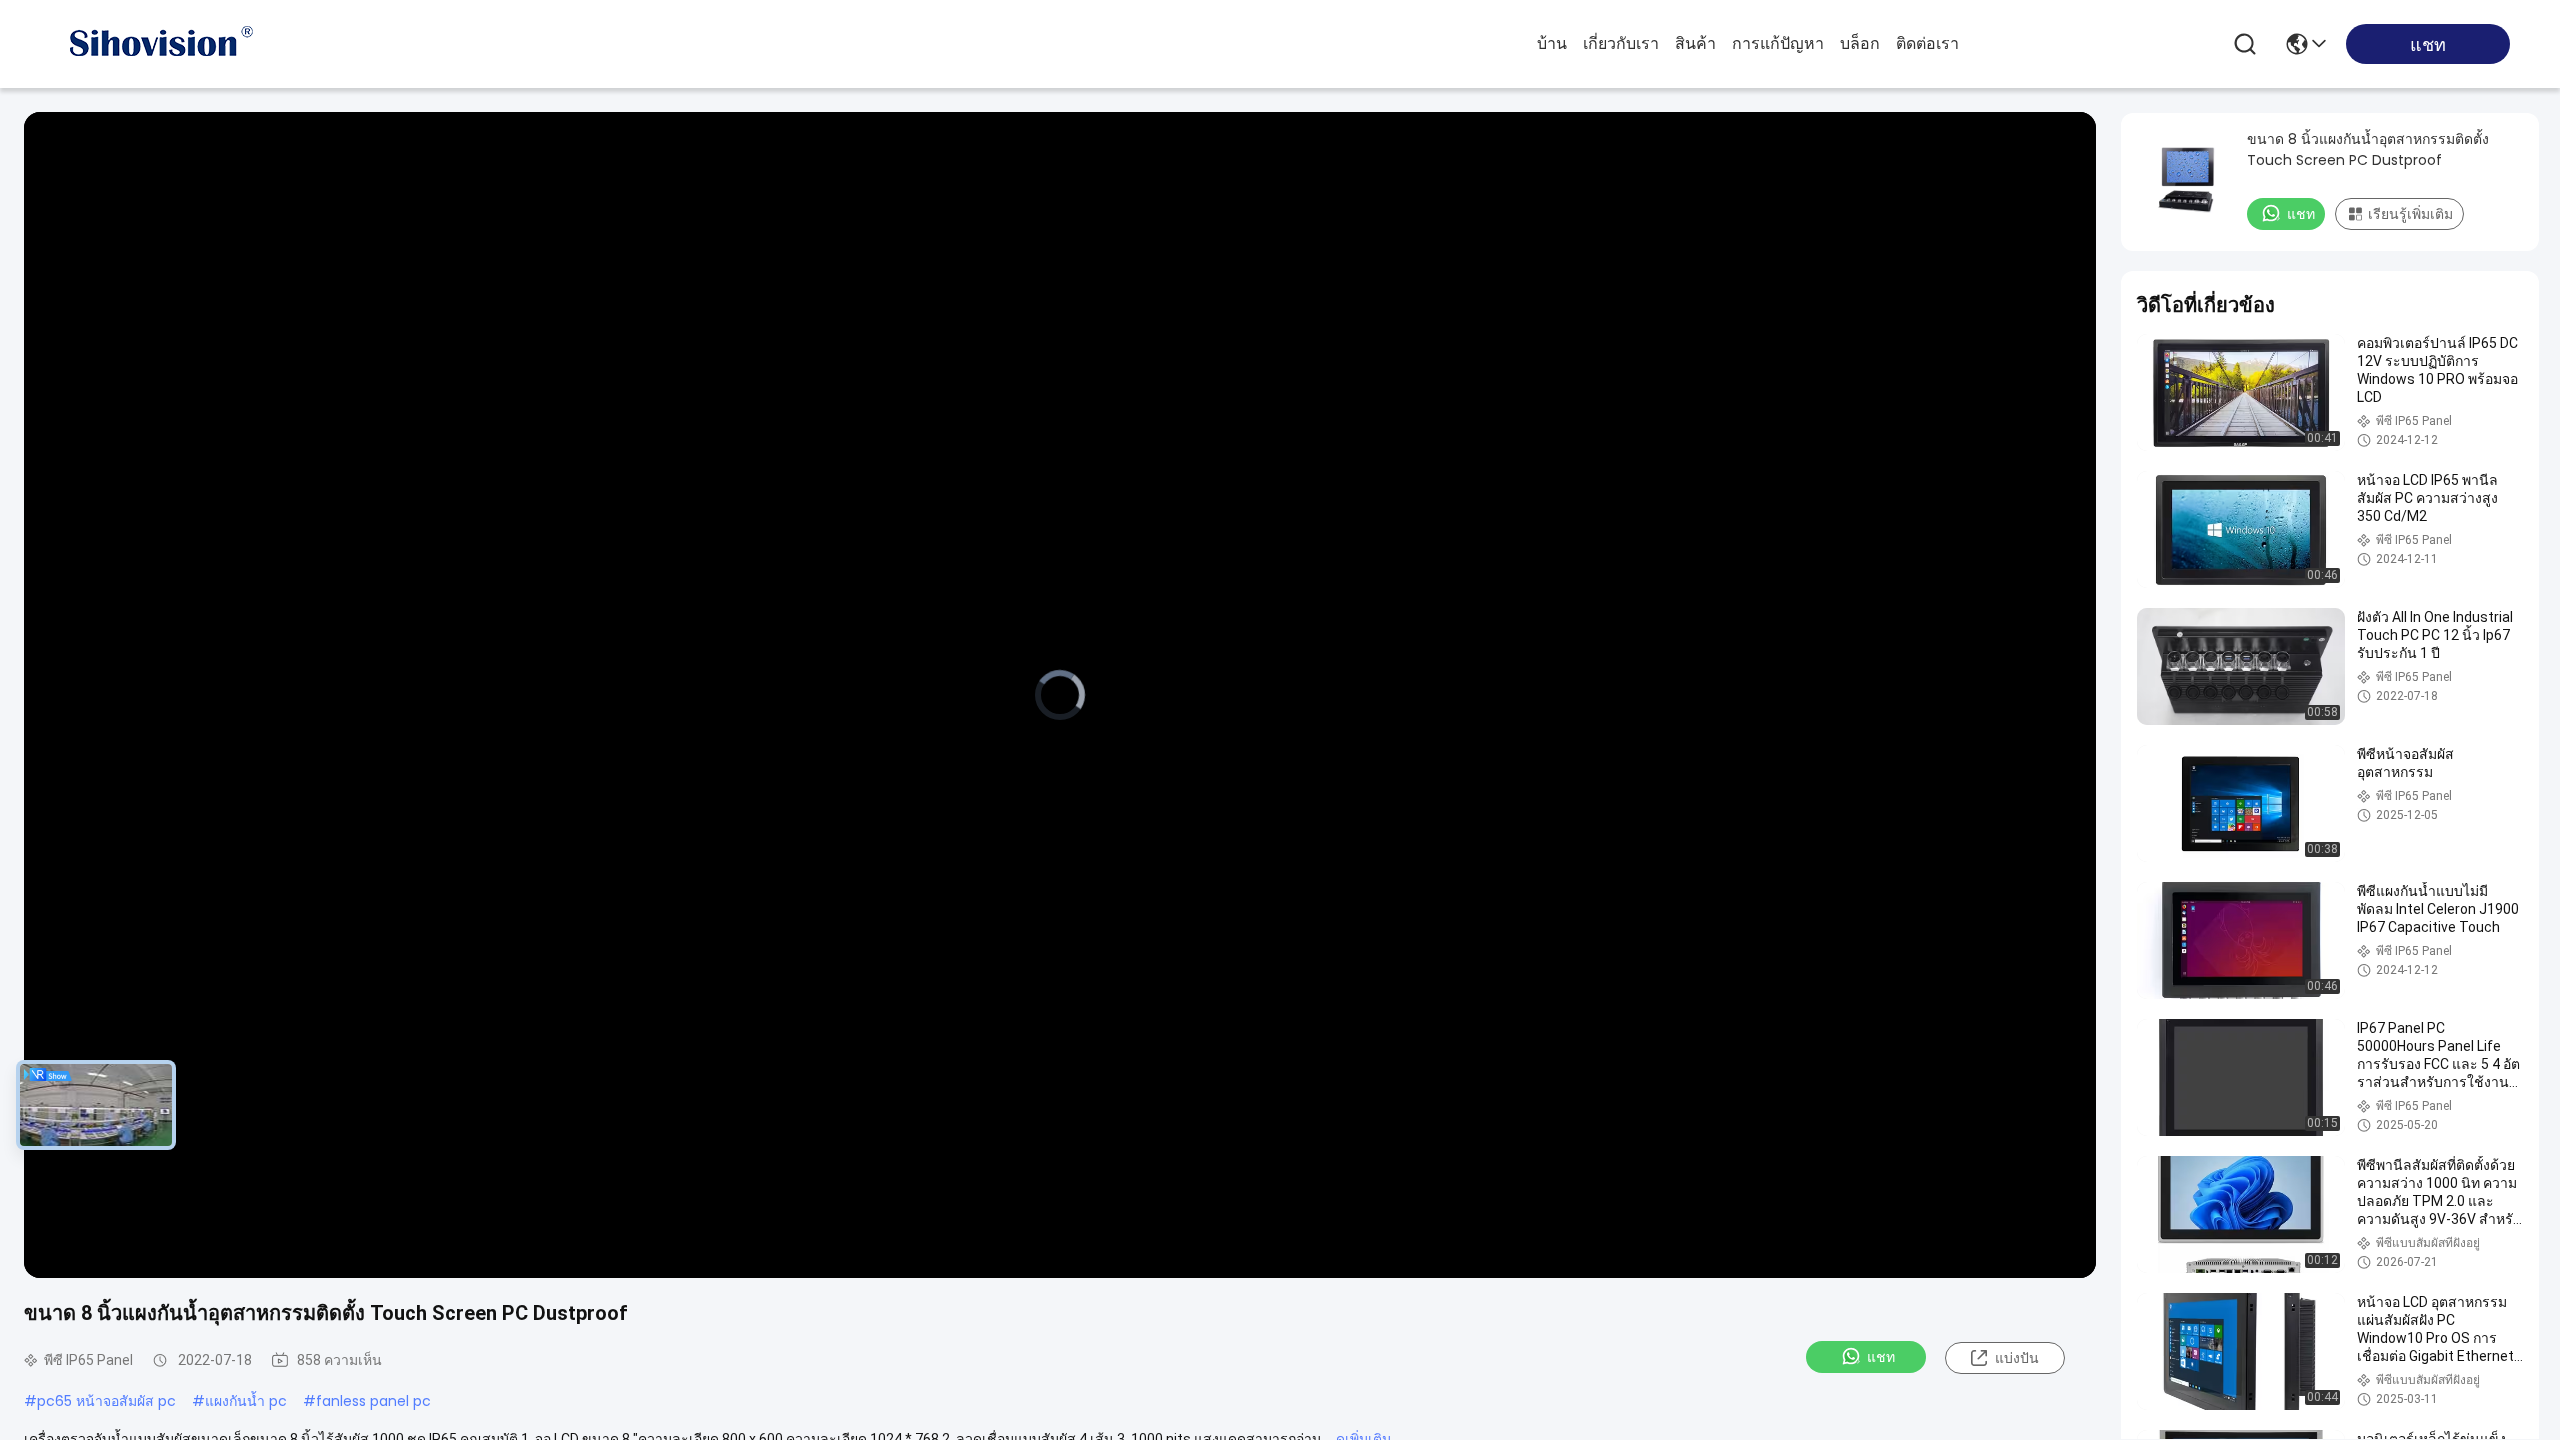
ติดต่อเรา (1927, 43)
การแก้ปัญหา (1778, 43)
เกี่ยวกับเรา (1621, 43)
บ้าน (1552, 43)
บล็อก (1860, 43)
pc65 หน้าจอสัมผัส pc (106, 1401)
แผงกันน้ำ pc (246, 1401)
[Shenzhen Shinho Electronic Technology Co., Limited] (160, 44)
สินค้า (1695, 43)
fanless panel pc (373, 1401)
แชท (1881, 1357)
